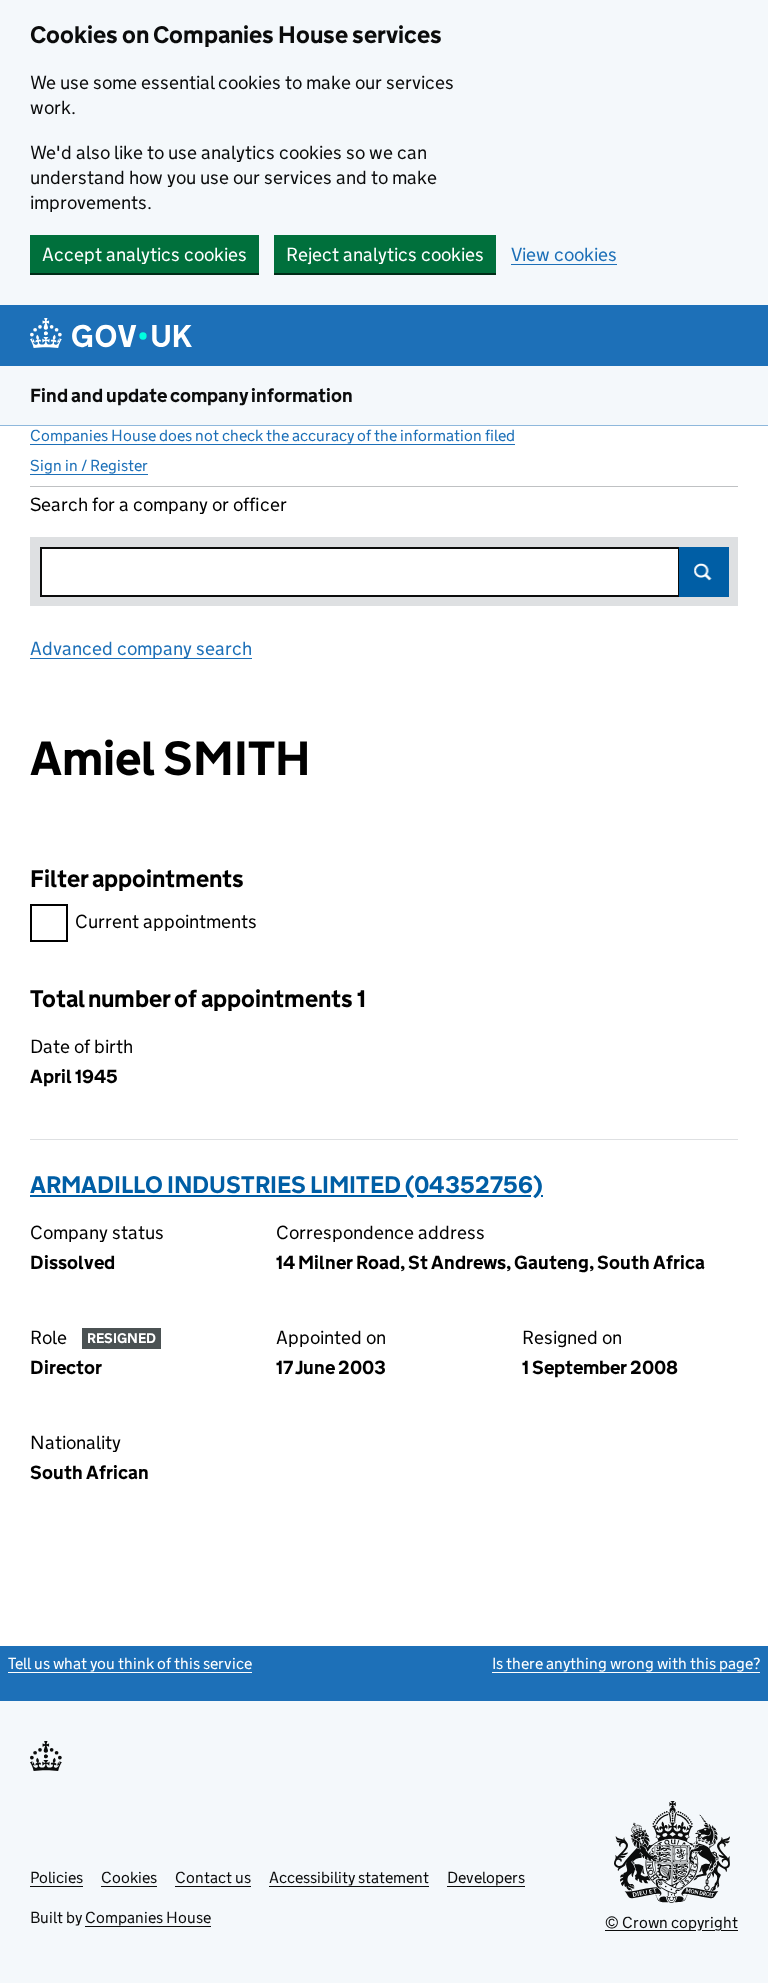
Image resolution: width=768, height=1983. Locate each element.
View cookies (564, 254)
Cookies (129, 1877)
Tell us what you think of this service (130, 1663)
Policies (56, 1877)
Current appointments (166, 921)
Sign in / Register (89, 465)
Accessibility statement (349, 1877)
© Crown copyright (671, 1922)
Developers (486, 1877)
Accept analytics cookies (144, 254)
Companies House (148, 1917)
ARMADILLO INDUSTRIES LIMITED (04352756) (286, 1184)
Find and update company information (191, 395)
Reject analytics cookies (385, 254)
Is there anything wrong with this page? (626, 1663)
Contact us (213, 1877)
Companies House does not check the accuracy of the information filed (272, 435)
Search (704, 572)
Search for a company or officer (158, 504)
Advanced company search (141, 648)
